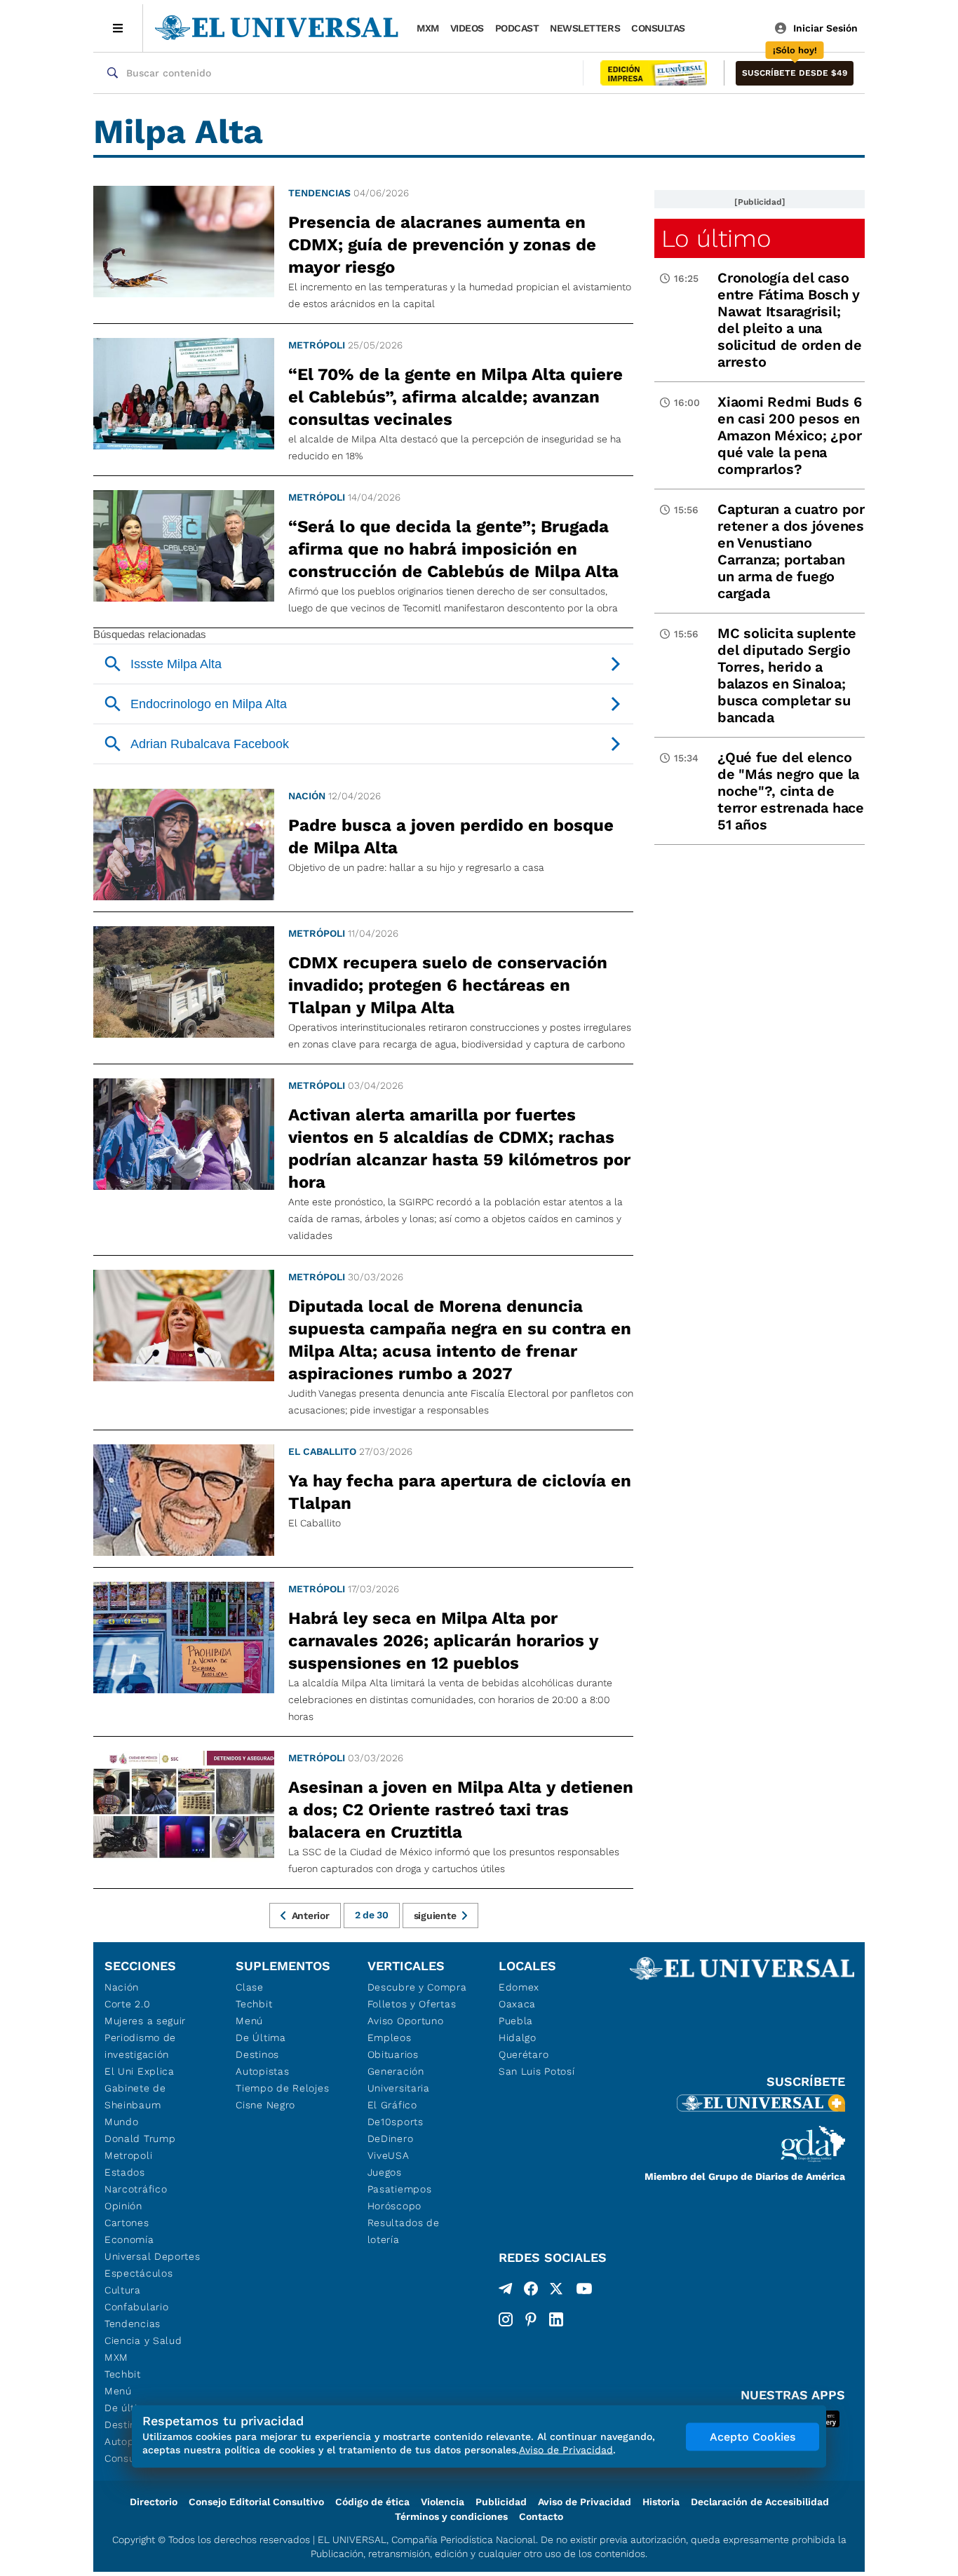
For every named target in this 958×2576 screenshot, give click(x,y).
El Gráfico (392, 2105)
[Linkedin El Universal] (556, 2319)
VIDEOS (467, 28)
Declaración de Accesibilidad (760, 2502)
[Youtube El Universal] (584, 2291)
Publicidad (501, 2502)
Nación (307, 796)
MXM (428, 28)
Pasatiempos (400, 2189)
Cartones (127, 2223)
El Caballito (322, 1451)
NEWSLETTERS (585, 28)
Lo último (716, 238)
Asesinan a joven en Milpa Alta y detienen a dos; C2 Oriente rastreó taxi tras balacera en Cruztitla (461, 1810)
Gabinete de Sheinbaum (135, 2096)
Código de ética (372, 2502)
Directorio (154, 2502)
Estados (125, 2172)
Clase (250, 1987)
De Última (261, 2038)
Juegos (385, 2172)
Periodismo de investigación (140, 2046)
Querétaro (524, 2054)
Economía (129, 2239)
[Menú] (118, 28)
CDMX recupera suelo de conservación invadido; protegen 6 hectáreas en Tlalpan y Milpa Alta (448, 985)
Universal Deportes (153, 2256)
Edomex (519, 1987)
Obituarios (393, 2054)
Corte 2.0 (127, 2004)
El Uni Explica (140, 2071)
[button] (795, 73)
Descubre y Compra (417, 1987)
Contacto (541, 2516)
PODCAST (517, 28)
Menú (118, 2391)
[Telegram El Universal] (506, 2291)
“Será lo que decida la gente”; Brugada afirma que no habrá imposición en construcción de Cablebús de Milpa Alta (453, 549)
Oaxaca (517, 2004)
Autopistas (262, 2071)
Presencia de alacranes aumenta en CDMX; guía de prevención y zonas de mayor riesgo (442, 245)
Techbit (123, 2374)
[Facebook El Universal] (531, 2291)
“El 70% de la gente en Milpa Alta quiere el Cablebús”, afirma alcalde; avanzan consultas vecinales (456, 397)
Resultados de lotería (404, 2231)
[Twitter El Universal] (556, 2291)
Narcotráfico (136, 2189)
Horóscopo (394, 2206)
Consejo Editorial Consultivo (256, 2502)
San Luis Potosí (537, 2071)
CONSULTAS (658, 28)
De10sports (396, 2122)
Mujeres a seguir (145, 2021)
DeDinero (391, 2138)
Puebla (516, 2021)
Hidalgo (518, 2038)
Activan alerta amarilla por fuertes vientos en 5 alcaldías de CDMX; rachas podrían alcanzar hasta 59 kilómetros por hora (459, 1148)
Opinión (123, 2206)
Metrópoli (317, 345)
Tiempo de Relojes (282, 2088)
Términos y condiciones (451, 2516)
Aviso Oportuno (406, 2021)
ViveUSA (389, 2155)
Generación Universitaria (399, 2080)
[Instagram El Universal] (506, 2319)
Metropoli (128, 2155)
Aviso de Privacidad (585, 2502)
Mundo (122, 2122)
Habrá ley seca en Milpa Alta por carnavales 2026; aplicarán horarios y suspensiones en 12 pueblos (443, 1641)
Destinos (257, 2054)
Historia (661, 2502)
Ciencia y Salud (143, 2340)
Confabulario (136, 2307)
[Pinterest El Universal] (531, 2319)
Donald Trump (140, 2138)
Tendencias (319, 193)
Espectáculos (139, 2273)
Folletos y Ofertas (412, 2004)
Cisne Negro (265, 2105)
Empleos (390, 2038)
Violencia (443, 2502)
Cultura (123, 2290)
